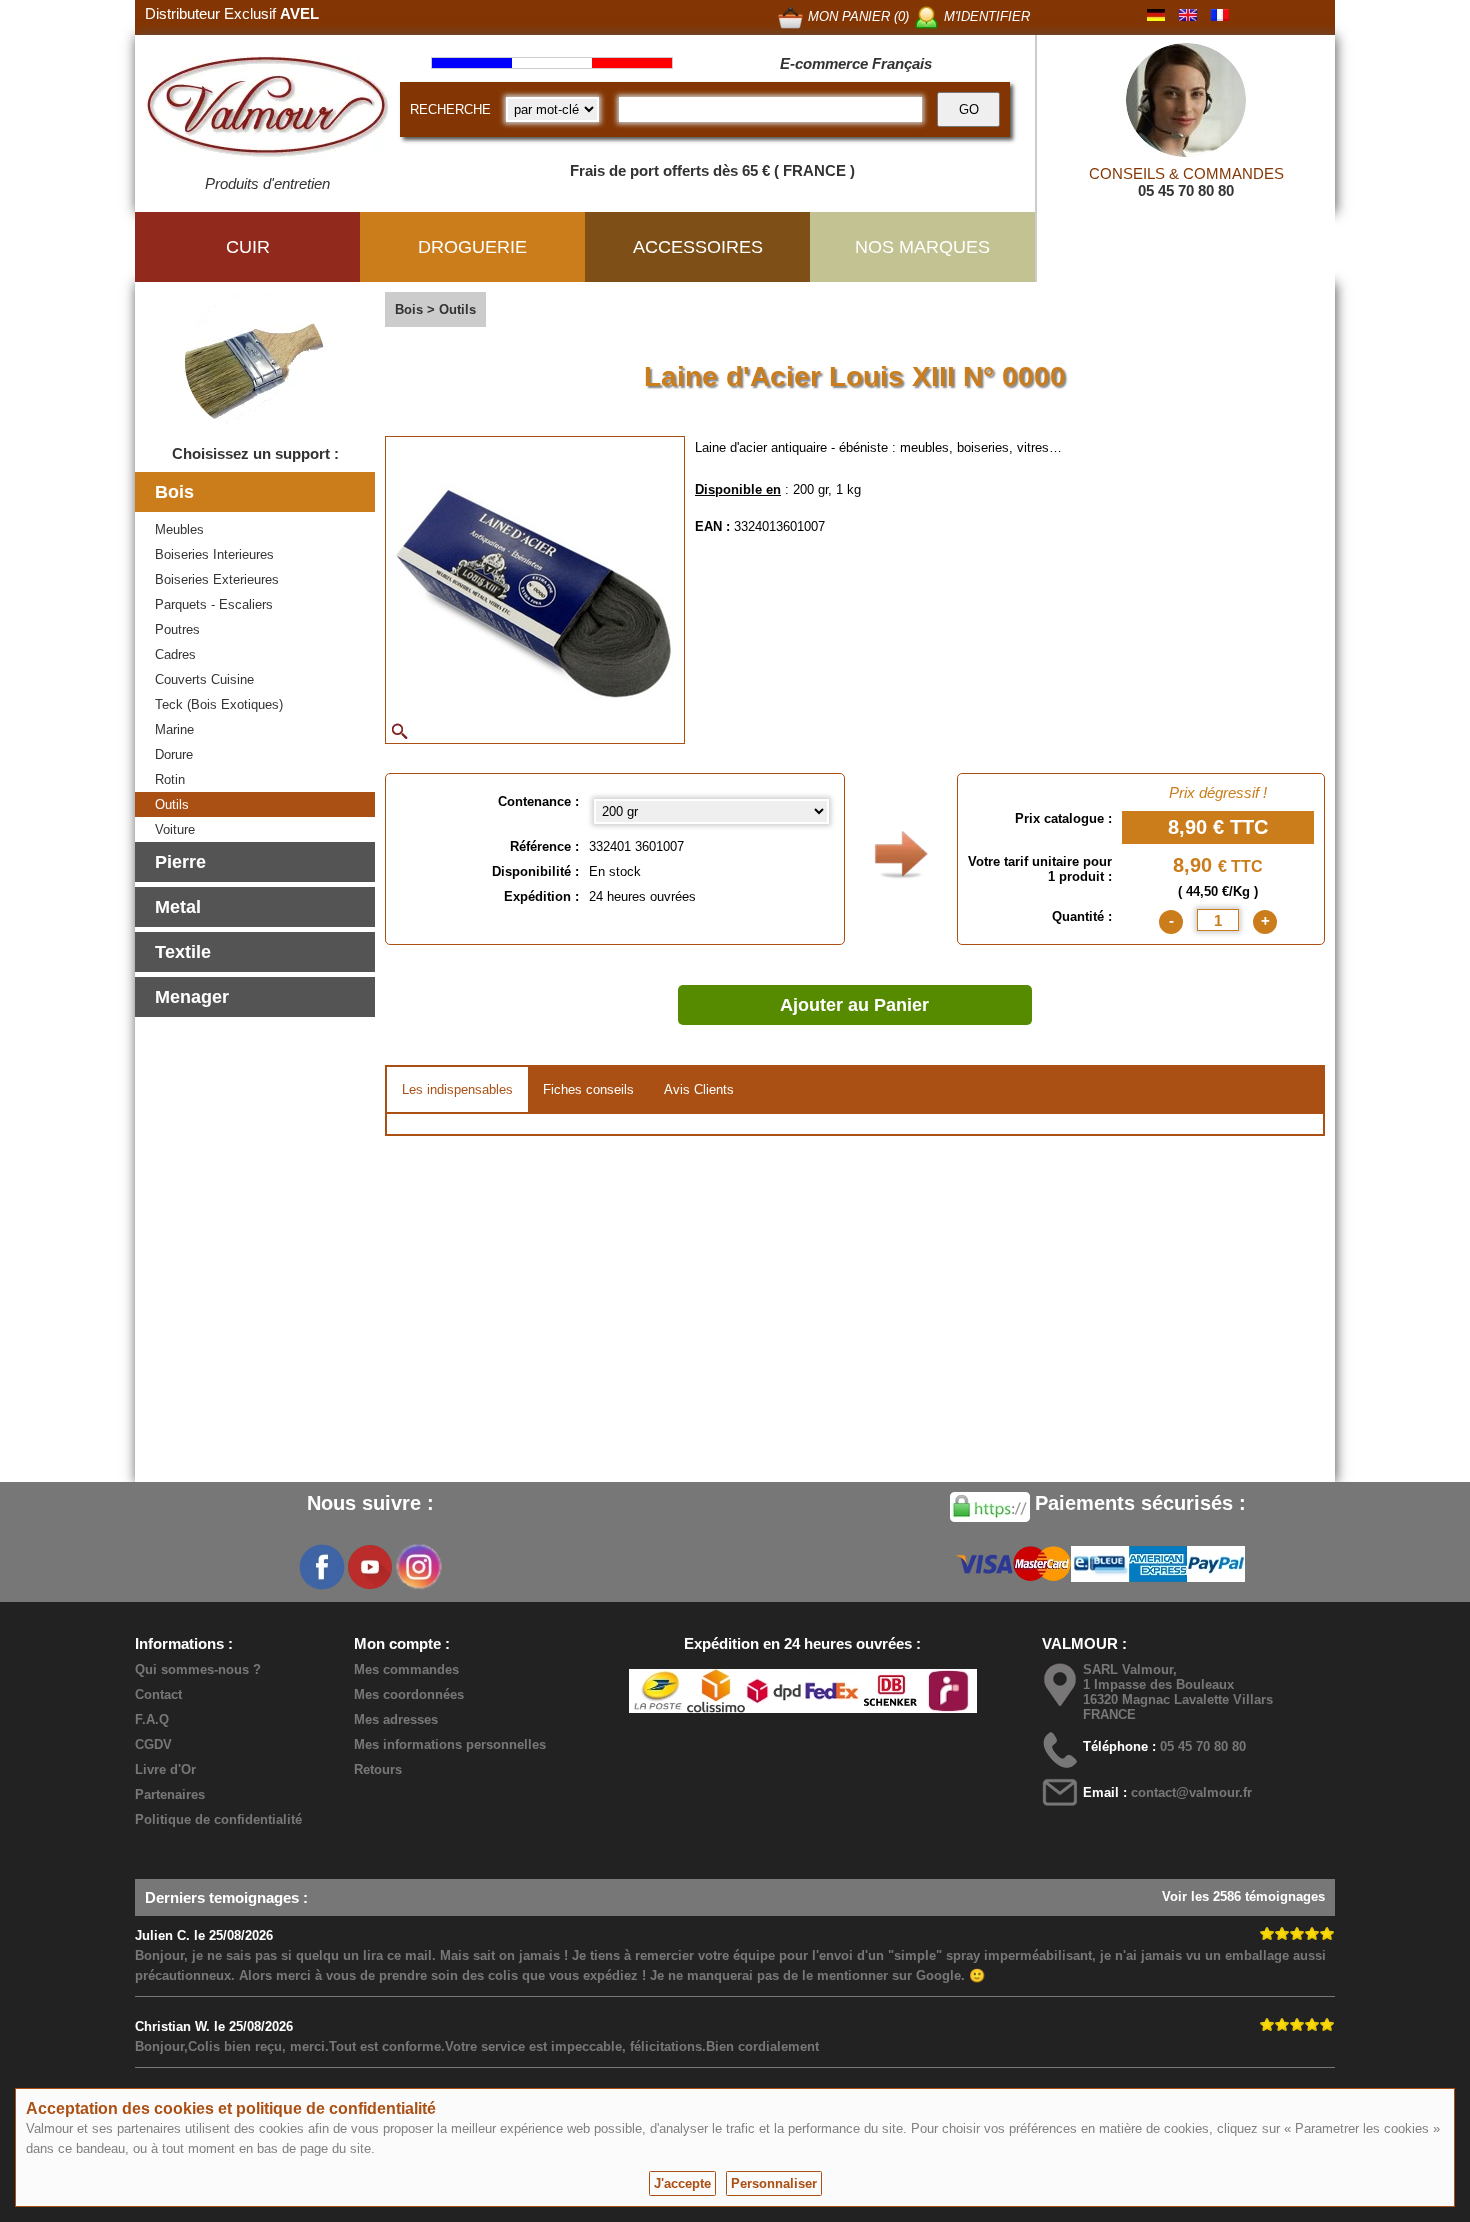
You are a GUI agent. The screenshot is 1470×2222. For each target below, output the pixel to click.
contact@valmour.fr (1191, 1792)
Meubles (179, 529)
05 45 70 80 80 (1186, 190)
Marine (174, 729)
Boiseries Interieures (214, 554)
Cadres (175, 654)
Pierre (180, 862)
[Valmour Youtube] (370, 1567)
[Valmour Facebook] (322, 1567)
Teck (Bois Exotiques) (219, 704)
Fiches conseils (588, 1089)
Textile (183, 952)
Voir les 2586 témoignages (1243, 1896)
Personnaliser (774, 2183)
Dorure (174, 754)
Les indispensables (457, 1089)
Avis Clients (699, 1089)
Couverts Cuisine (204, 679)
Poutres (177, 629)
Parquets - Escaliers (214, 604)
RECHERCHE (450, 109)
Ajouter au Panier (854, 1005)
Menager (192, 997)
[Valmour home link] (267, 110)
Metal (178, 907)
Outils (172, 804)
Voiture (175, 829)
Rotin (170, 779)
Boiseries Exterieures (217, 579)
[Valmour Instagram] (418, 1567)
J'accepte (682, 2183)
